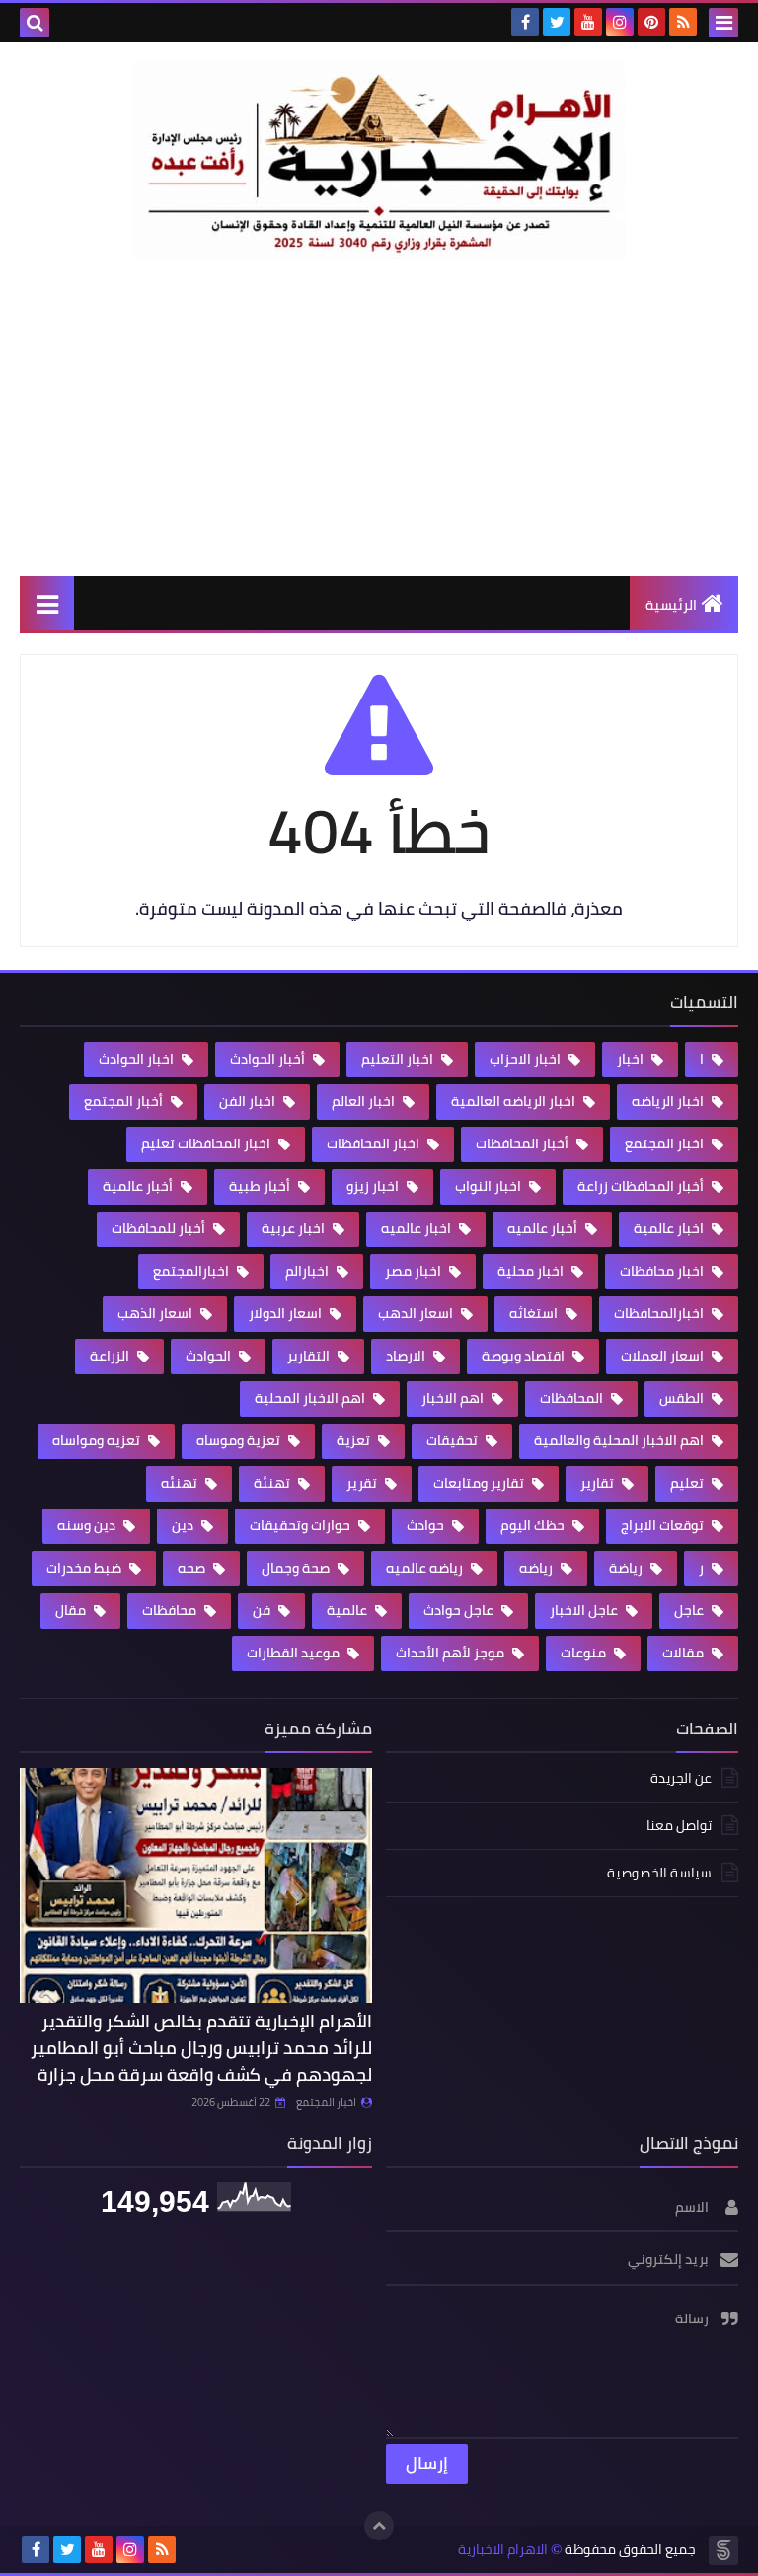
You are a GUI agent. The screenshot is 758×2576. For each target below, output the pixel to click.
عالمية (348, 1610)
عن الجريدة (681, 1779)
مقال (72, 1610)
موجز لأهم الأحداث (452, 1653)
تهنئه (181, 1483)
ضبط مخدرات (85, 1568)
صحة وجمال (297, 1568)
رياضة (627, 1568)
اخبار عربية (295, 1228)
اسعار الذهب (156, 1313)
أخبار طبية (261, 1186)
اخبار (632, 1059)
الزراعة (111, 1356)
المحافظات (573, 1398)
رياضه (537, 1568)
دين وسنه (88, 1525)
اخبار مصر (415, 1271)
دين (184, 1525)
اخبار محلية (532, 1271)
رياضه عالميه (426, 1568)
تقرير (363, 1483)
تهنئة (273, 1483)
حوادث (427, 1525)
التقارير (310, 1356)
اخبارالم (308, 1271)
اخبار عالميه (417, 1228)
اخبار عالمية (670, 1228)
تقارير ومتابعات (480, 1483)
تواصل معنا (679, 1825)
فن (263, 1610)
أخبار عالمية (139, 1186)
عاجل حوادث (460, 1610)
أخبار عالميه (544, 1228)
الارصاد (407, 1356)
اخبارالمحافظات (660, 1313)
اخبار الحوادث (138, 1059)
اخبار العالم (365, 1101)
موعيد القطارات (295, 1653)
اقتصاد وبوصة (525, 1356)
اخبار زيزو (374, 1186)
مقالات (684, 1653)
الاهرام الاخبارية (503, 2550)
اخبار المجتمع (666, 1143)
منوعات (585, 1653)
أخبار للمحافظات (160, 1228)
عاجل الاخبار (585, 1610)
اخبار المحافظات (375, 1143)
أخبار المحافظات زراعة (642, 1186)
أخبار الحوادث (269, 1059)
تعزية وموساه (240, 1440)
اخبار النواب (490, 1186)
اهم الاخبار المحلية (311, 1398)
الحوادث (210, 1356)
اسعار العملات (664, 1356)
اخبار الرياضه (669, 1101)
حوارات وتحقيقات (302, 1525)
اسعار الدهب (417, 1313)
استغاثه (535, 1313)
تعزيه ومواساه (98, 1440)
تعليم (688, 1483)
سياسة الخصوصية (659, 1873)
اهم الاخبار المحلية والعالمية (620, 1440)
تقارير (599, 1483)
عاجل (690, 1610)
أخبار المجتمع (125, 1101)
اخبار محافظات (663, 1271)
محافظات (171, 1610)
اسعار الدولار (287, 1313)
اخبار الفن (249, 1101)
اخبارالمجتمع (192, 1271)
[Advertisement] (379, 417)
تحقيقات (454, 1440)
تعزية (355, 1440)
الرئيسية (671, 605)
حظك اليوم (534, 1525)
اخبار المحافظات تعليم (207, 1143)
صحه (193, 1568)
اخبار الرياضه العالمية (515, 1101)
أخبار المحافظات (524, 1143)
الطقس (683, 1398)
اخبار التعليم (399, 1059)
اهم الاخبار (454, 1398)
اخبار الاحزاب (527, 1059)
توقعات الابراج (664, 1525)
